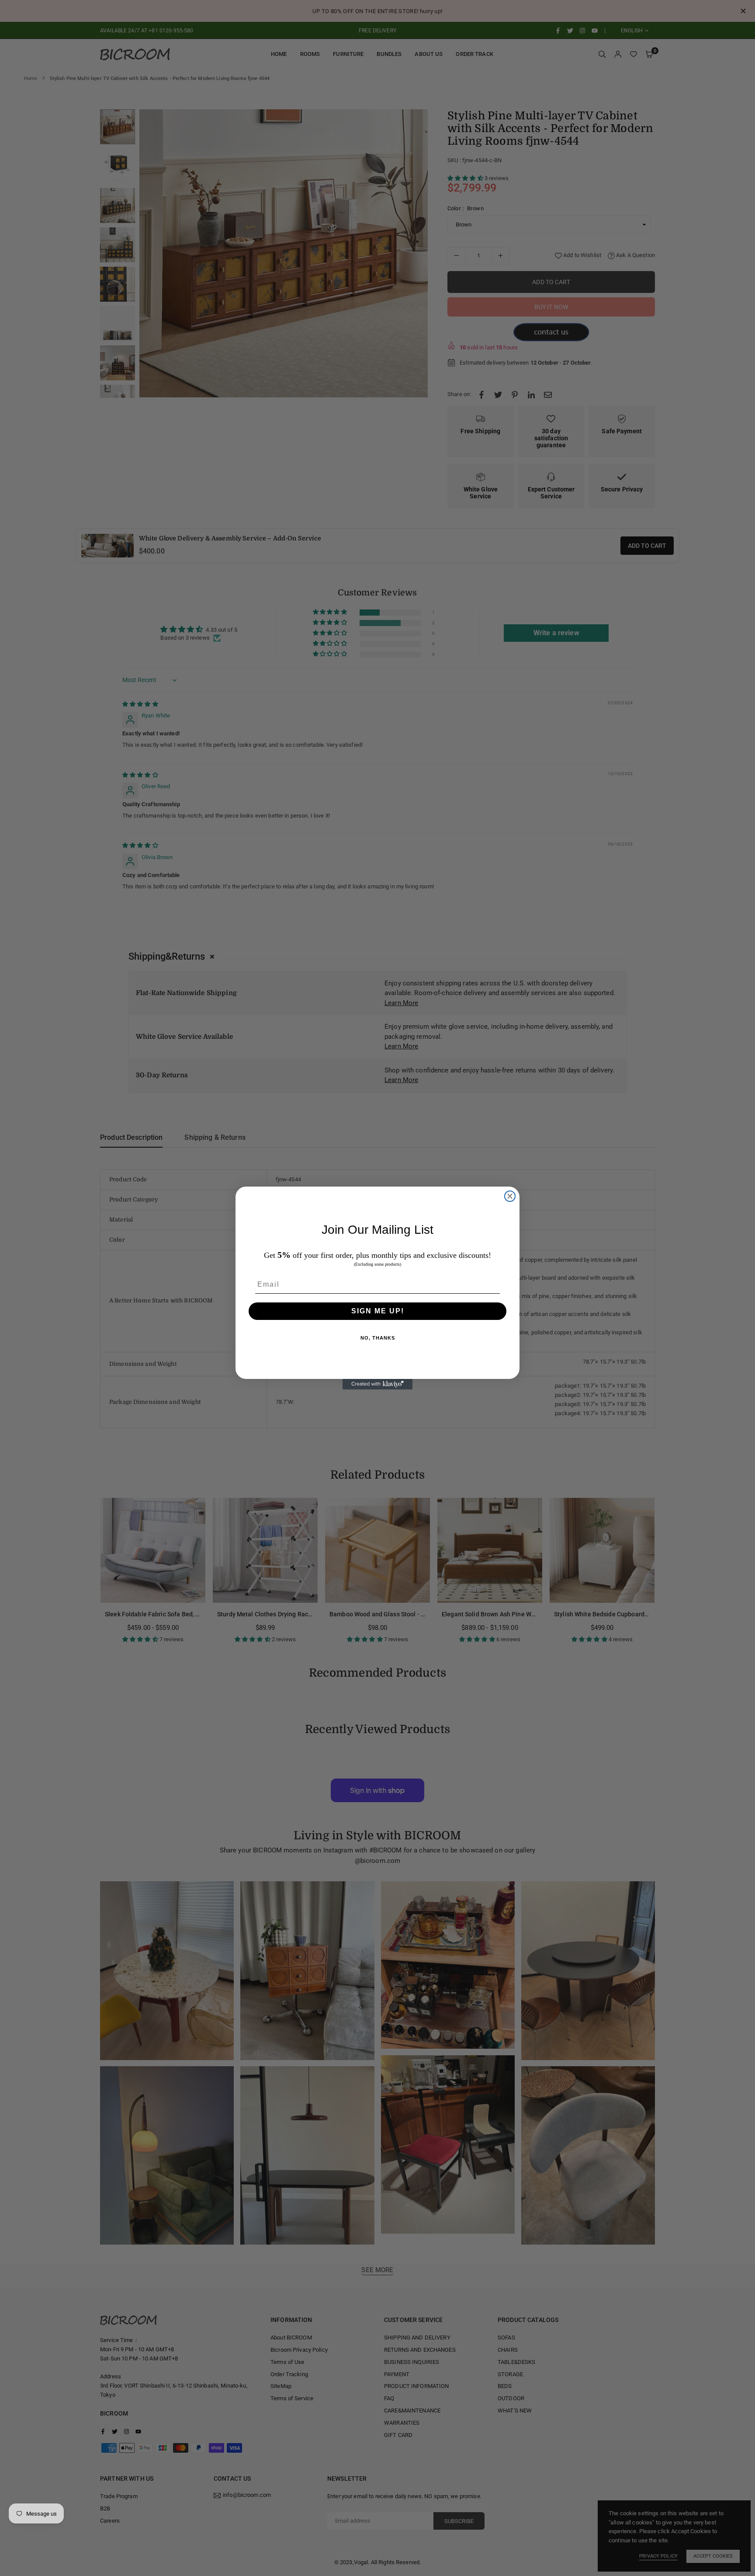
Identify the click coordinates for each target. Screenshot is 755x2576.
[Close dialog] (510, 1196)
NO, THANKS (378, 1338)
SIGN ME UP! (378, 1311)
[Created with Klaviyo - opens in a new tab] (377, 1384)
